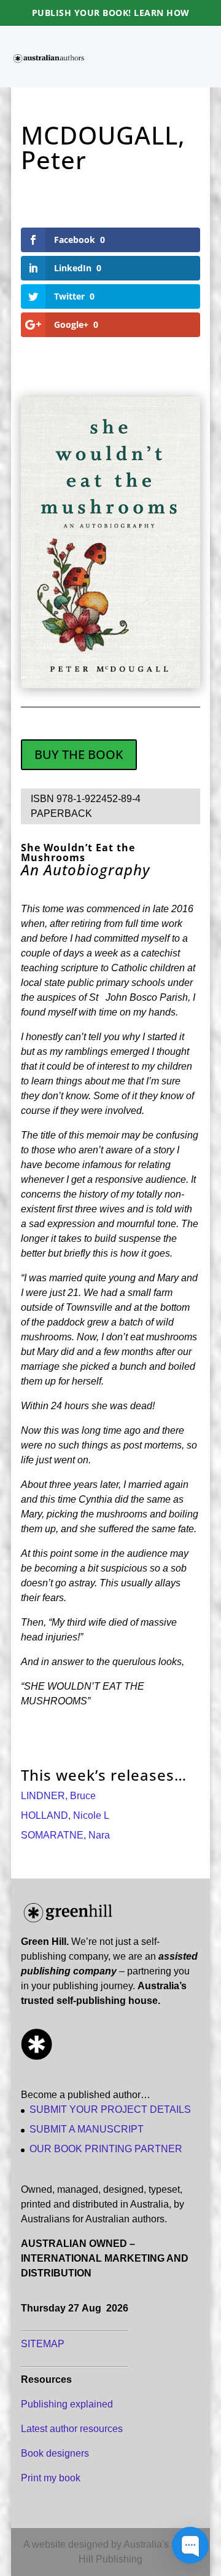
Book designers (55, 2453)
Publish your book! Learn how (111, 13)
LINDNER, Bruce (58, 1796)
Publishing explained (67, 2404)
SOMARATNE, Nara (65, 1835)
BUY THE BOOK (79, 754)
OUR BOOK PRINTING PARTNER (106, 2149)
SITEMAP (43, 2344)
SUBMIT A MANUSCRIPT (87, 2129)
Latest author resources (72, 2429)
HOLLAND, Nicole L (65, 1815)
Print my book (51, 2478)
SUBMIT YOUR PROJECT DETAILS (110, 2109)
